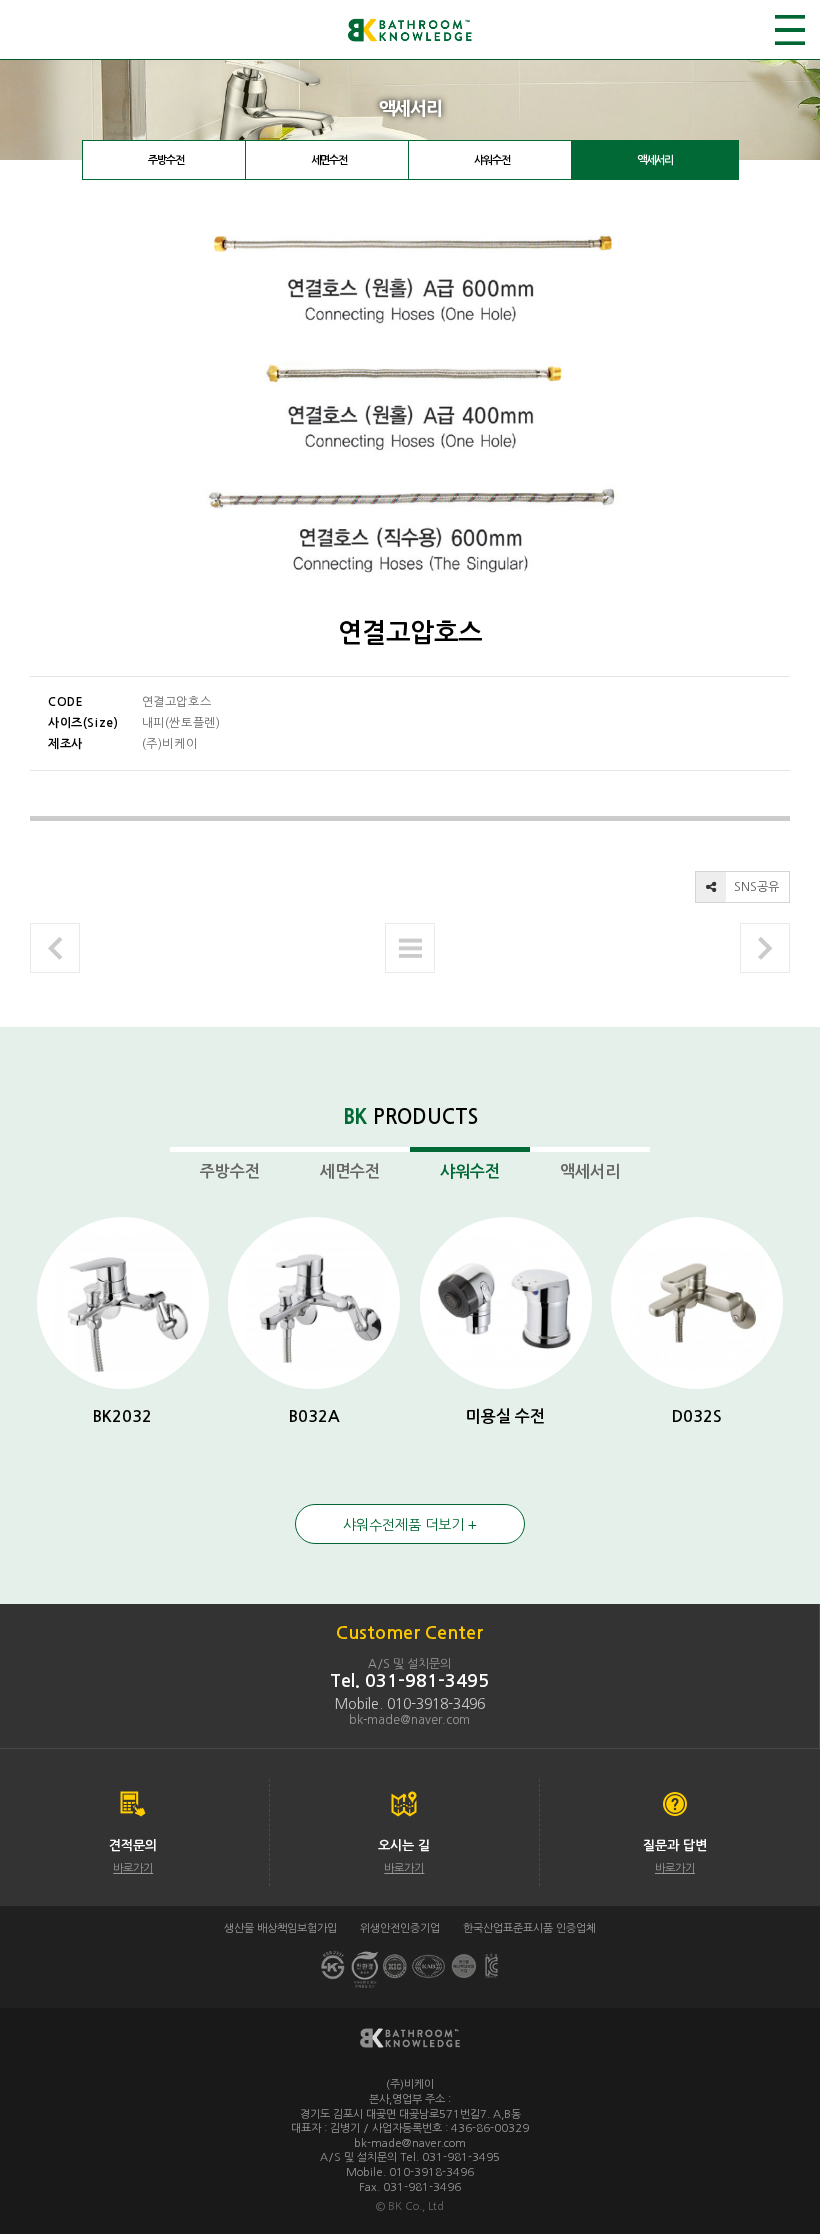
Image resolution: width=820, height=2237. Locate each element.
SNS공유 (755, 887)
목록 (410, 948)
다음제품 (765, 948)
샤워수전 (492, 160)
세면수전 (329, 160)
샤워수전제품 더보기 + (410, 1525)
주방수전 (166, 160)
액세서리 (655, 160)
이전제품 (55, 948)
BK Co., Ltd (416, 2206)
